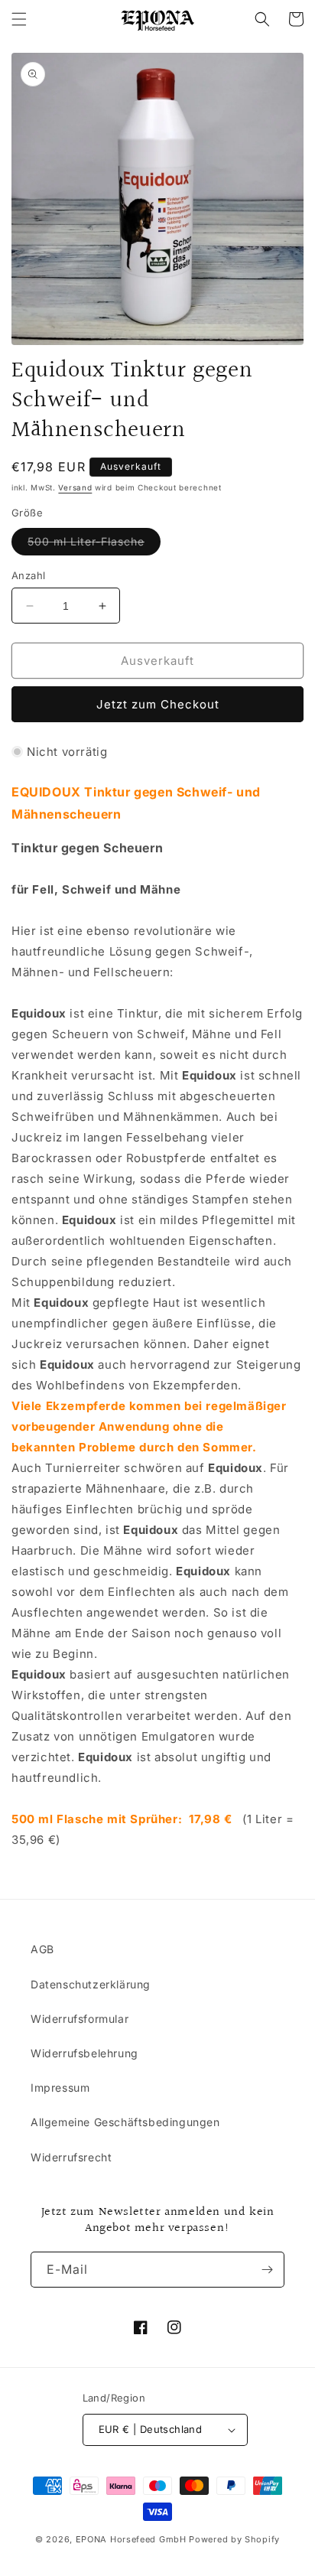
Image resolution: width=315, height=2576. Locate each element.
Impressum (60, 2088)
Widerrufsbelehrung (84, 2053)
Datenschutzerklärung (91, 1984)
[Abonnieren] (267, 2270)
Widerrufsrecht (71, 2157)
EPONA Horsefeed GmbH (131, 2539)
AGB (42, 1949)
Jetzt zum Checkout (158, 704)
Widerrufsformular (80, 2019)
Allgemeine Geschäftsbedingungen (125, 2122)
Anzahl (28, 575)
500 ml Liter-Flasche (94, 545)
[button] (19, 19)
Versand (75, 487)
